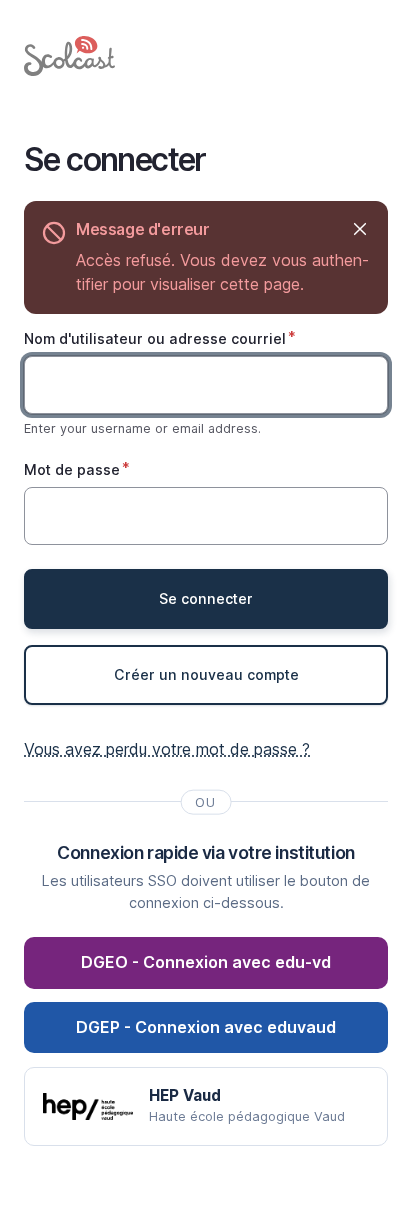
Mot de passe (72, 469)
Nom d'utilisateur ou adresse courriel (155, 338)
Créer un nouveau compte (206, 674)
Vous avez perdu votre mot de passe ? (167, 749)
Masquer (359, 229)
